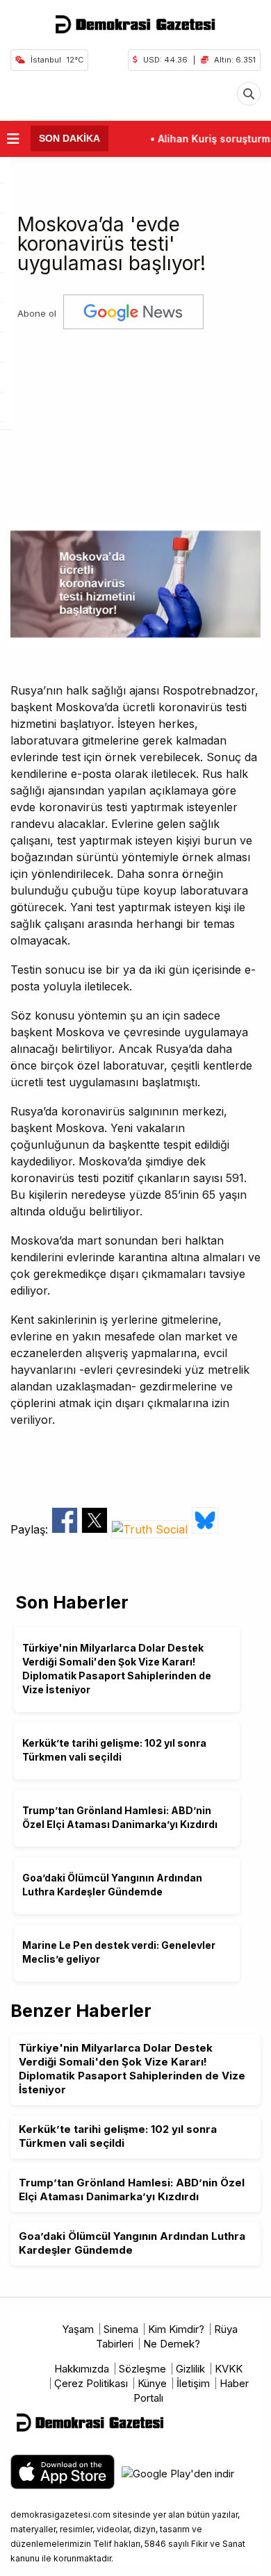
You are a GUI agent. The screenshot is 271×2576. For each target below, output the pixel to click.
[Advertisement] (135, 420)
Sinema (121, 2329)
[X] (96, 1529)
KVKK (229, 2369)
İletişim (193, 2383)
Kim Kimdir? (176, 2329)
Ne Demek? (172, 2344)
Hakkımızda (82, 2369)
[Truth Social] (151, 1529)
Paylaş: (31, 1529)
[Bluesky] (205, 1529)
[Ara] (249, 94)
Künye (152, 2383)
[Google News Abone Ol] (133, 314)
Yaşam (78, 2329)
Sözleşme (142, 2369)
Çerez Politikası (91, 2383)
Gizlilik (190, 2369)
